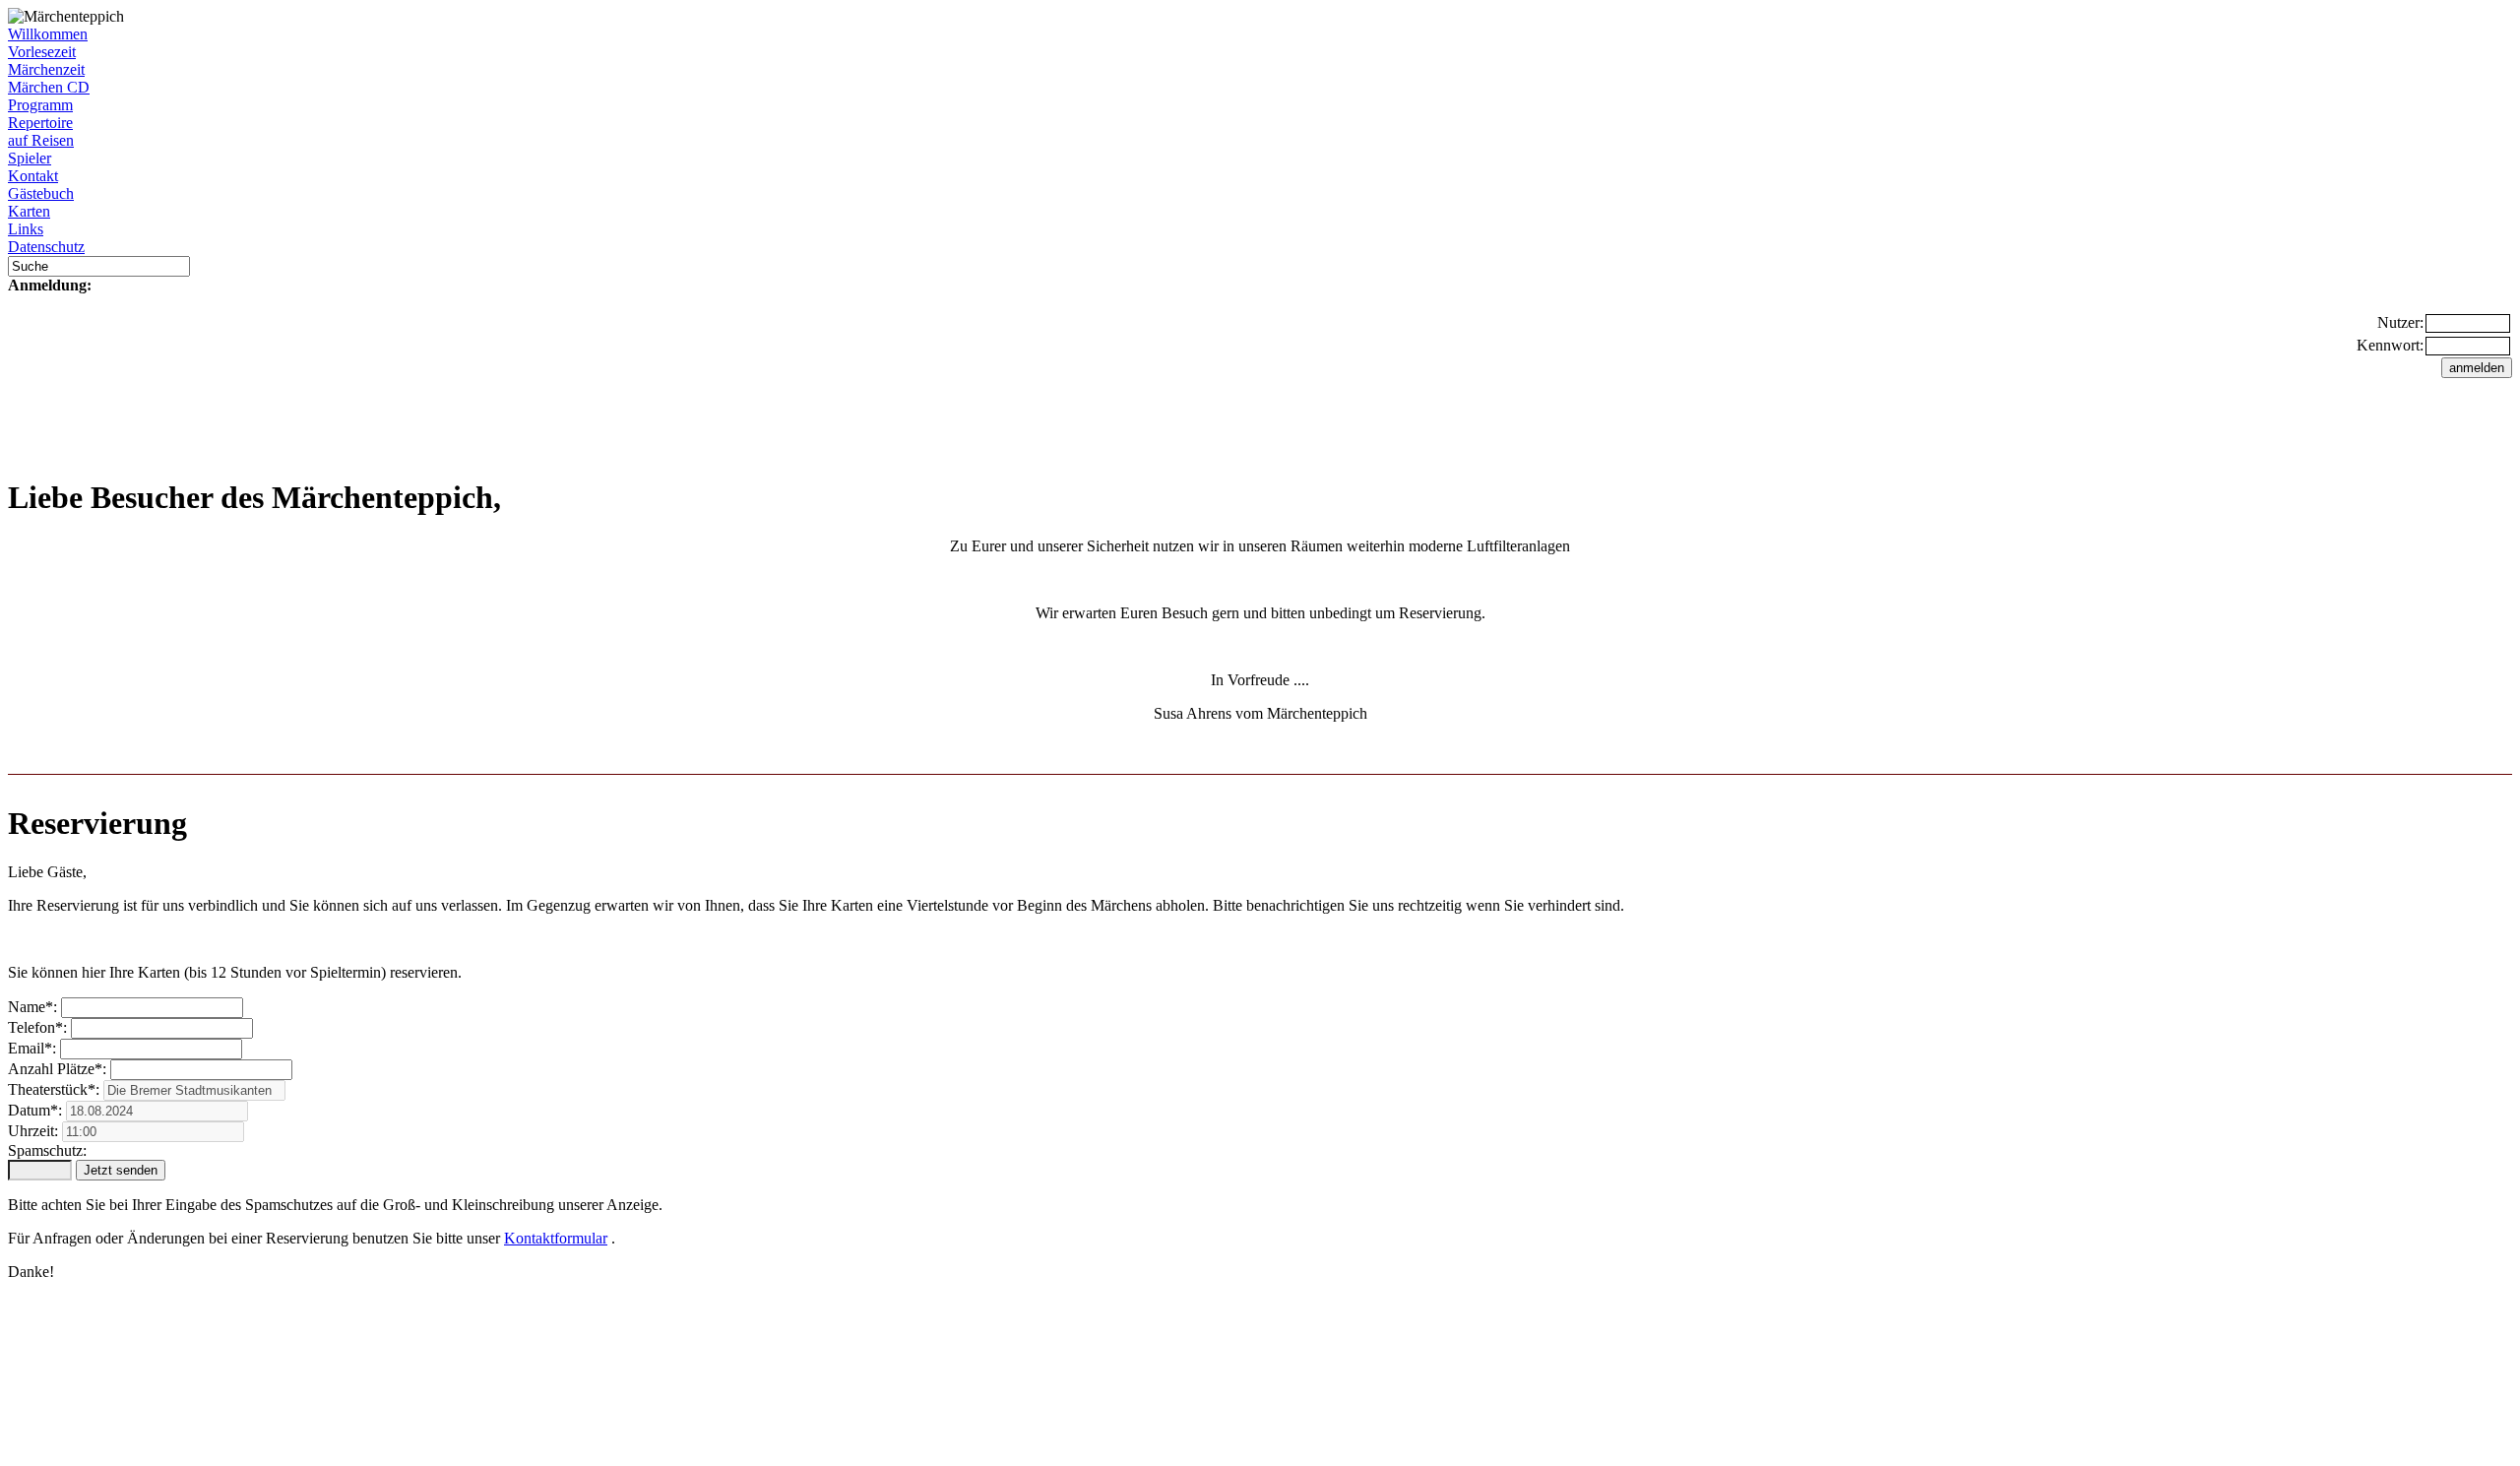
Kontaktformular (556, 1238)
